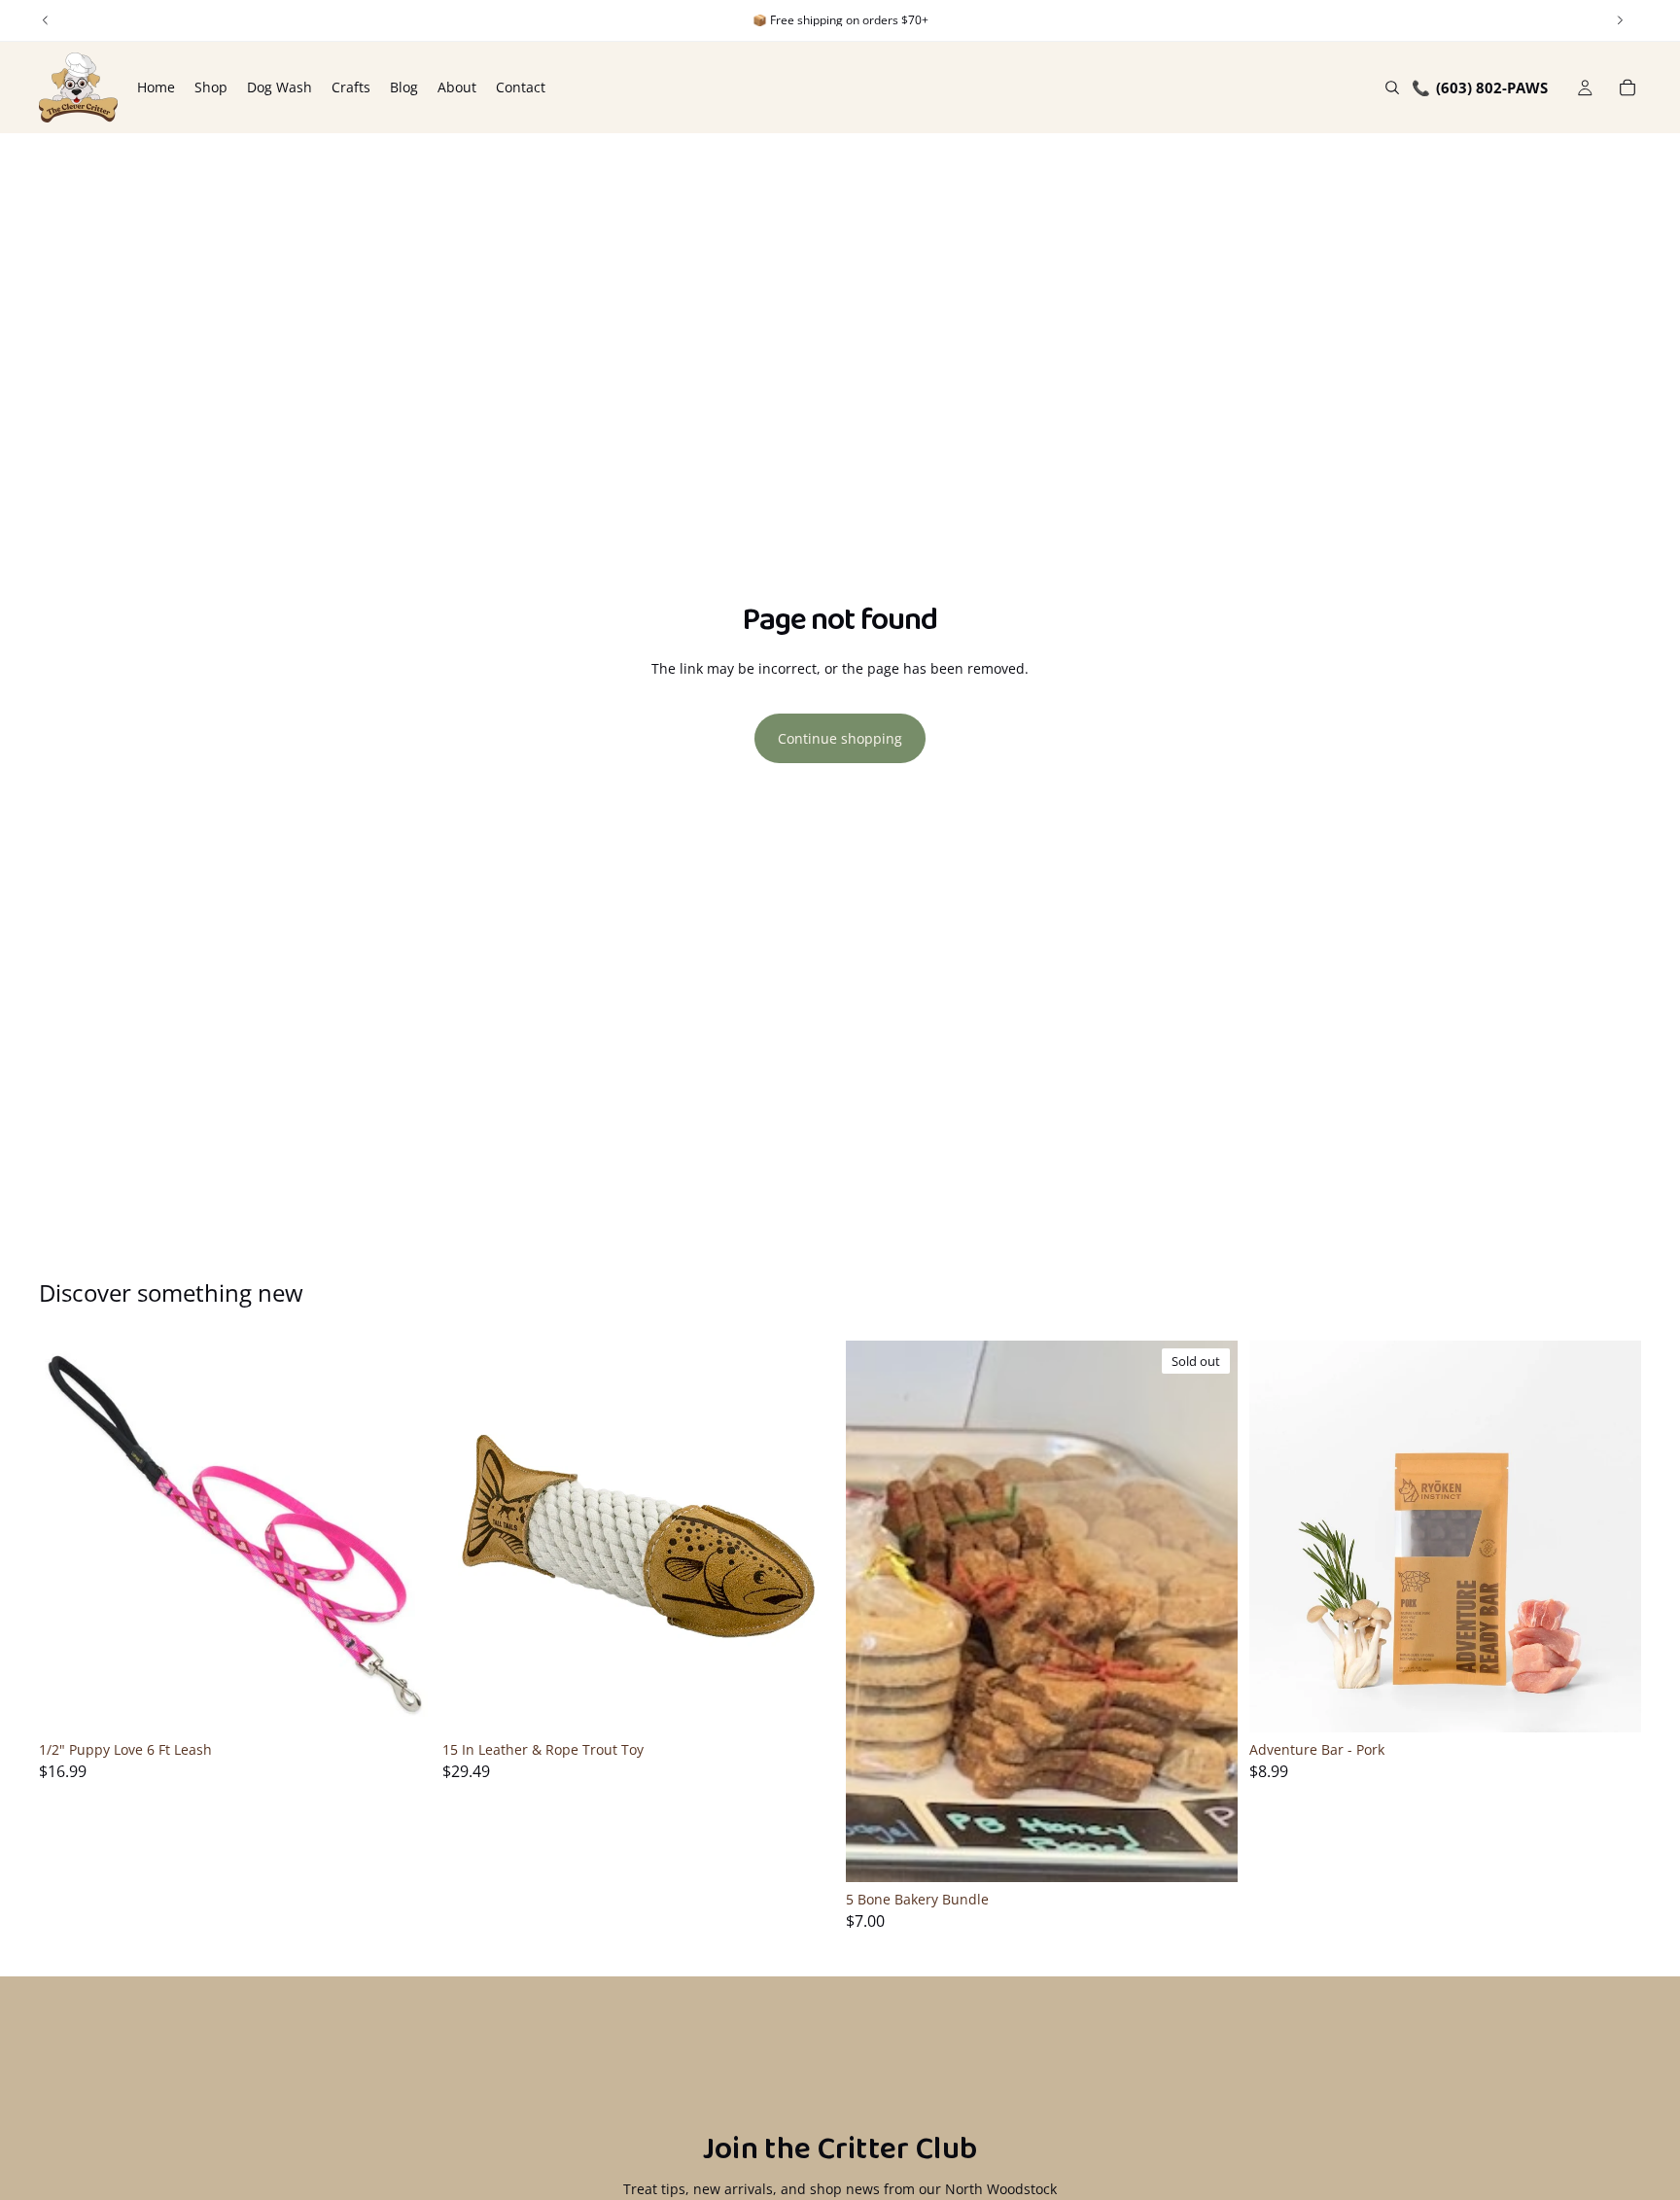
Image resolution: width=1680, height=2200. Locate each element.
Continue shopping (840, 738)
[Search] (1392, 87)
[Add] (401, 1702)
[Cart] (1627, 87)
